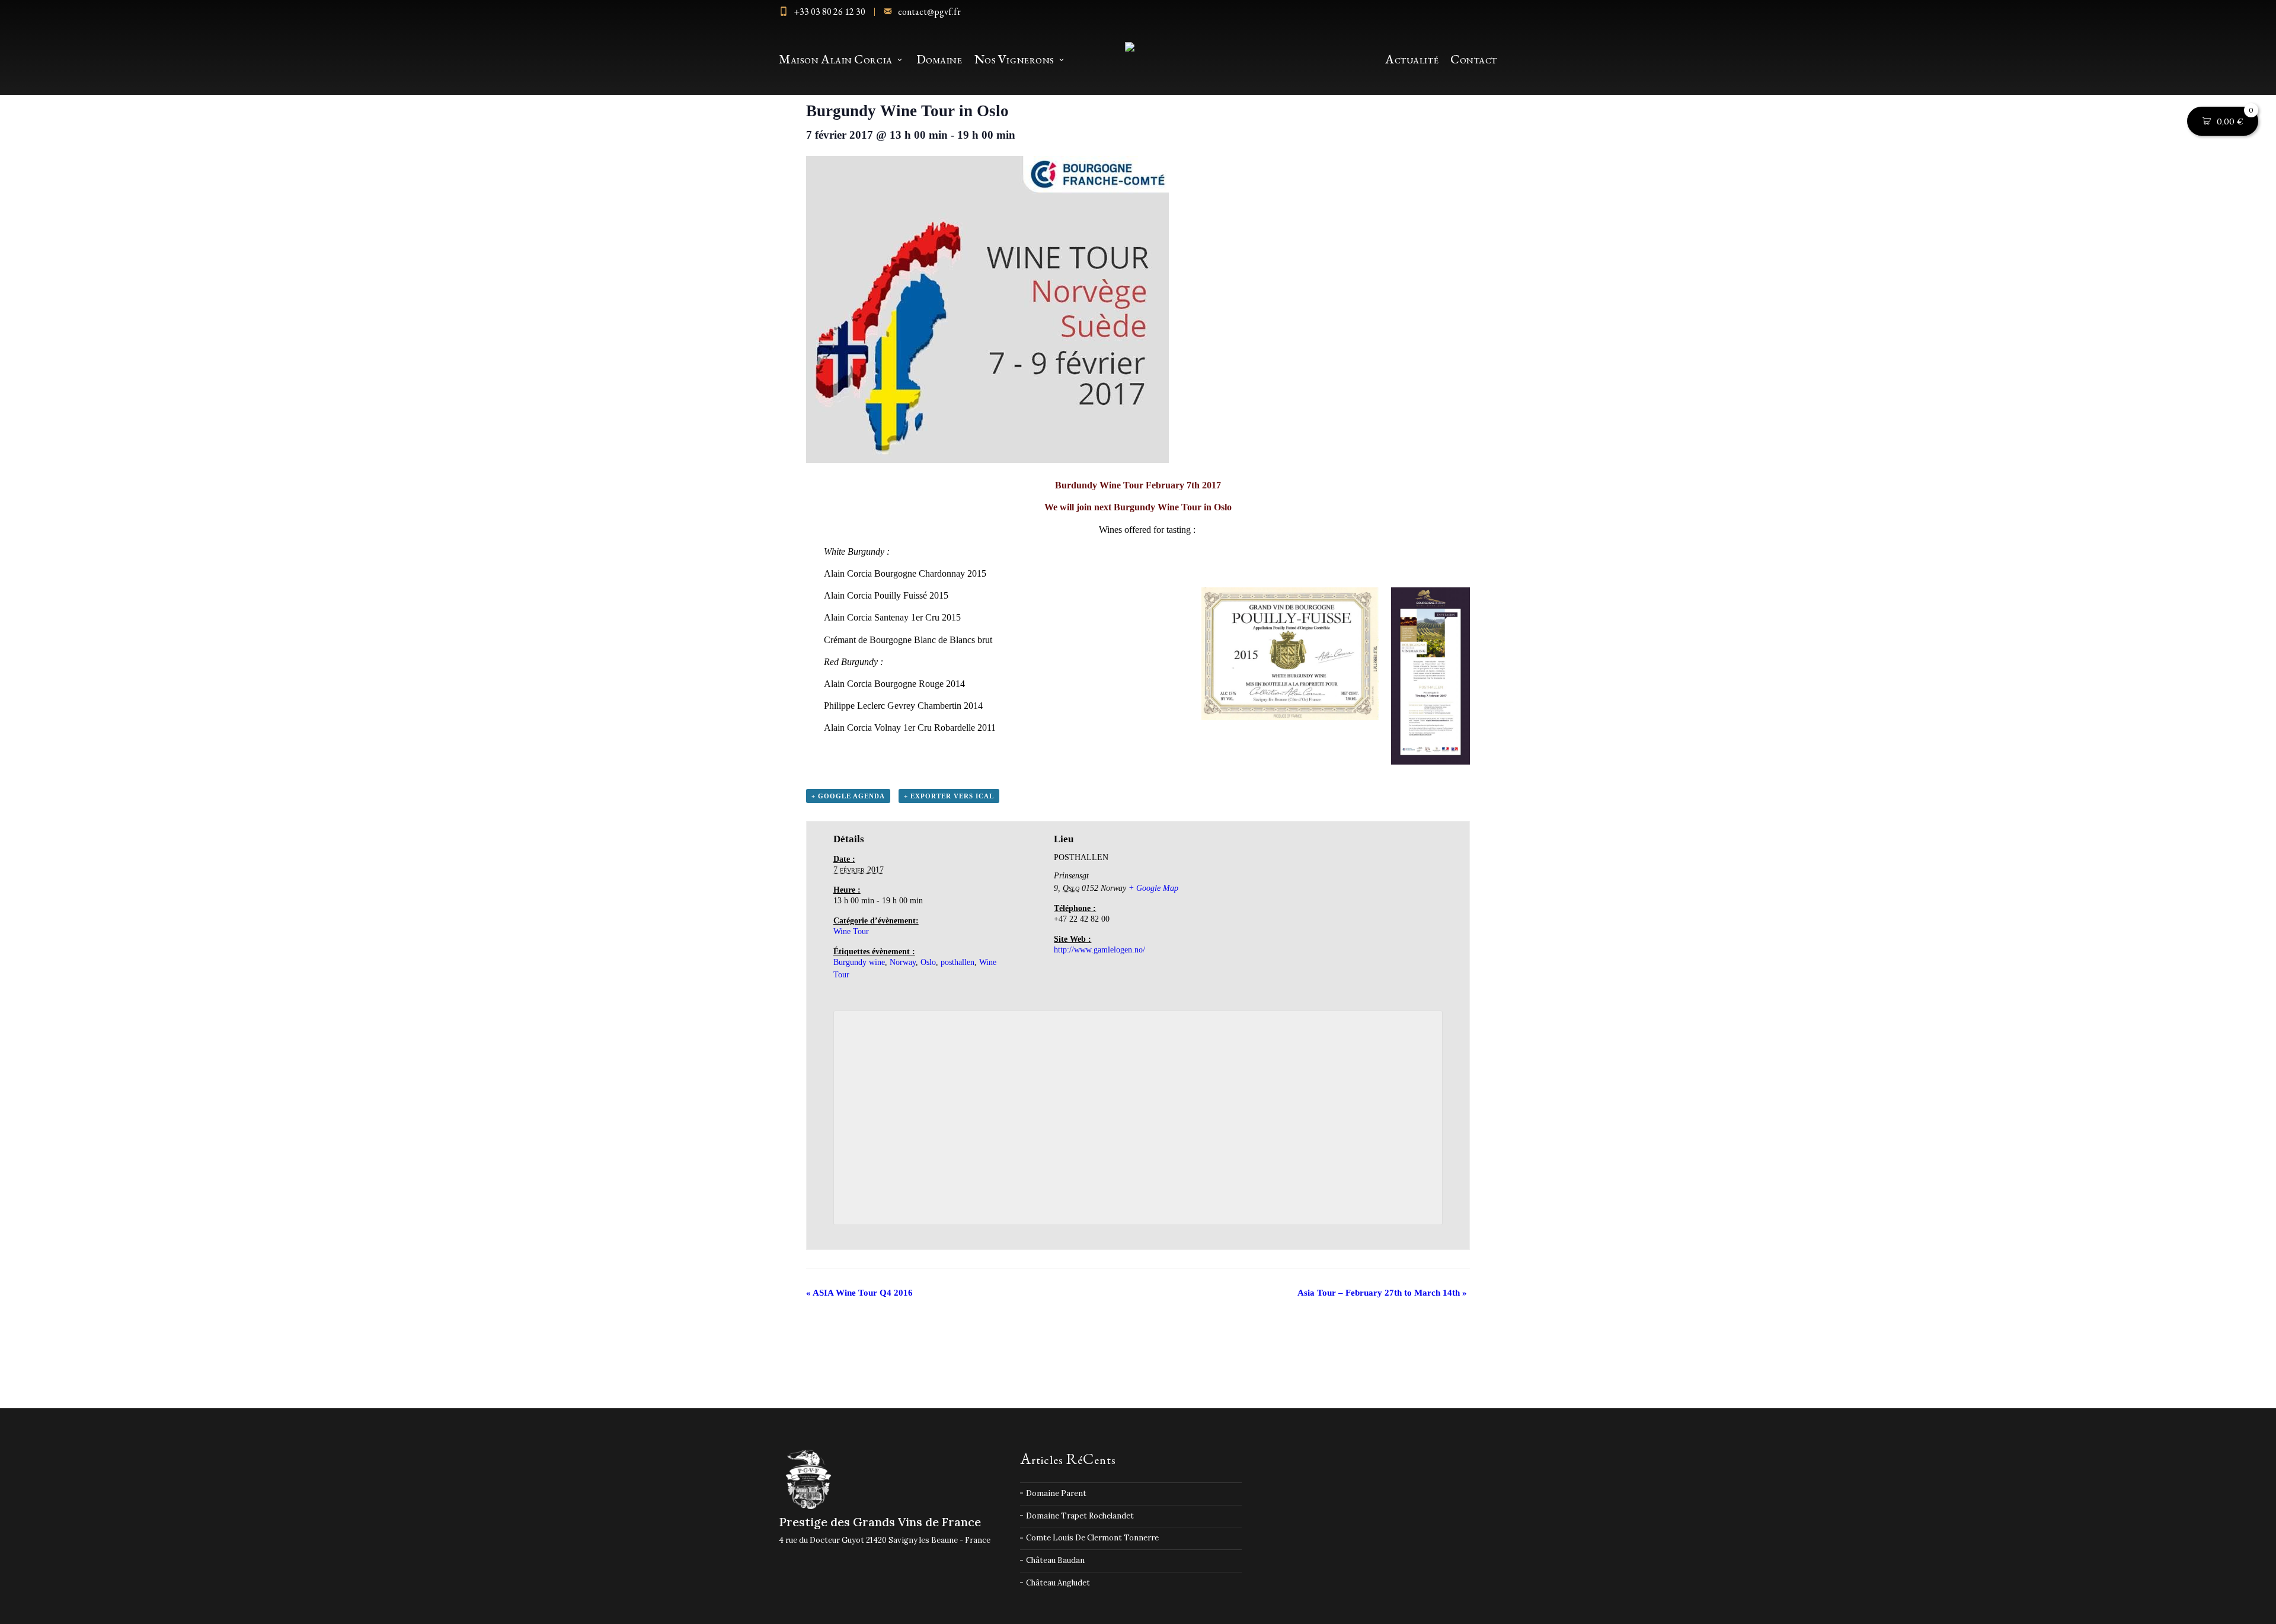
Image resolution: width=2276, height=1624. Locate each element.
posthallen (958, 962)
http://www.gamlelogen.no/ (1099, 950)
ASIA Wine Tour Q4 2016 (859, 1293)
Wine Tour (851, 931)
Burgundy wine (859, 962)
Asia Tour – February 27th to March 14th (1382, 1293)
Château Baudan (1055, 1560)
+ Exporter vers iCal (949, 796)
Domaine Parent (1056, 1493)
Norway (903, 962)
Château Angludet (1058, 1583)
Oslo (928, 962)
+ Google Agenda (848, 796)
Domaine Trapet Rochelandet (1080, 1516)
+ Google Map (1153, 888)
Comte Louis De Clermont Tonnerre (1092, 1538)
